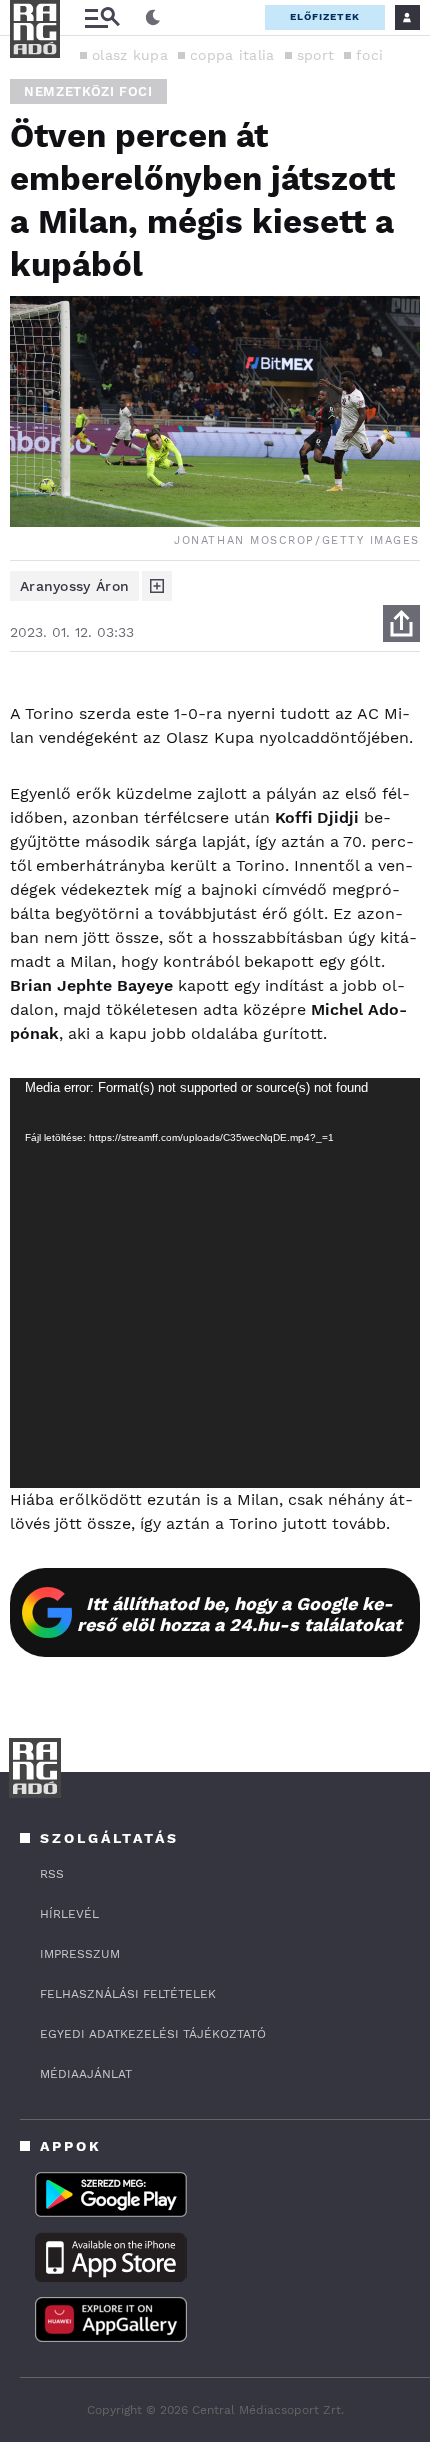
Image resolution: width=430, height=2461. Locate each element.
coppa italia (232, 55)
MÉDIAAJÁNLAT (86, 2074)
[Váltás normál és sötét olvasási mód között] (153, 18)
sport (316, 55)
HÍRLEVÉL (69, 1914)
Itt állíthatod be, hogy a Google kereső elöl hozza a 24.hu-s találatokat (239, 1614)
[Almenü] (102, 17)
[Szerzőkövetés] (157, 586)
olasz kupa (130, 55)
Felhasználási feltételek (128, 1994)
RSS (52, 1874)
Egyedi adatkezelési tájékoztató (153, 2034)
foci (369, 55)
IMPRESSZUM (80, 1954)
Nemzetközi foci (88, 91)
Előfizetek (325, 16)
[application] (215, 1283)
